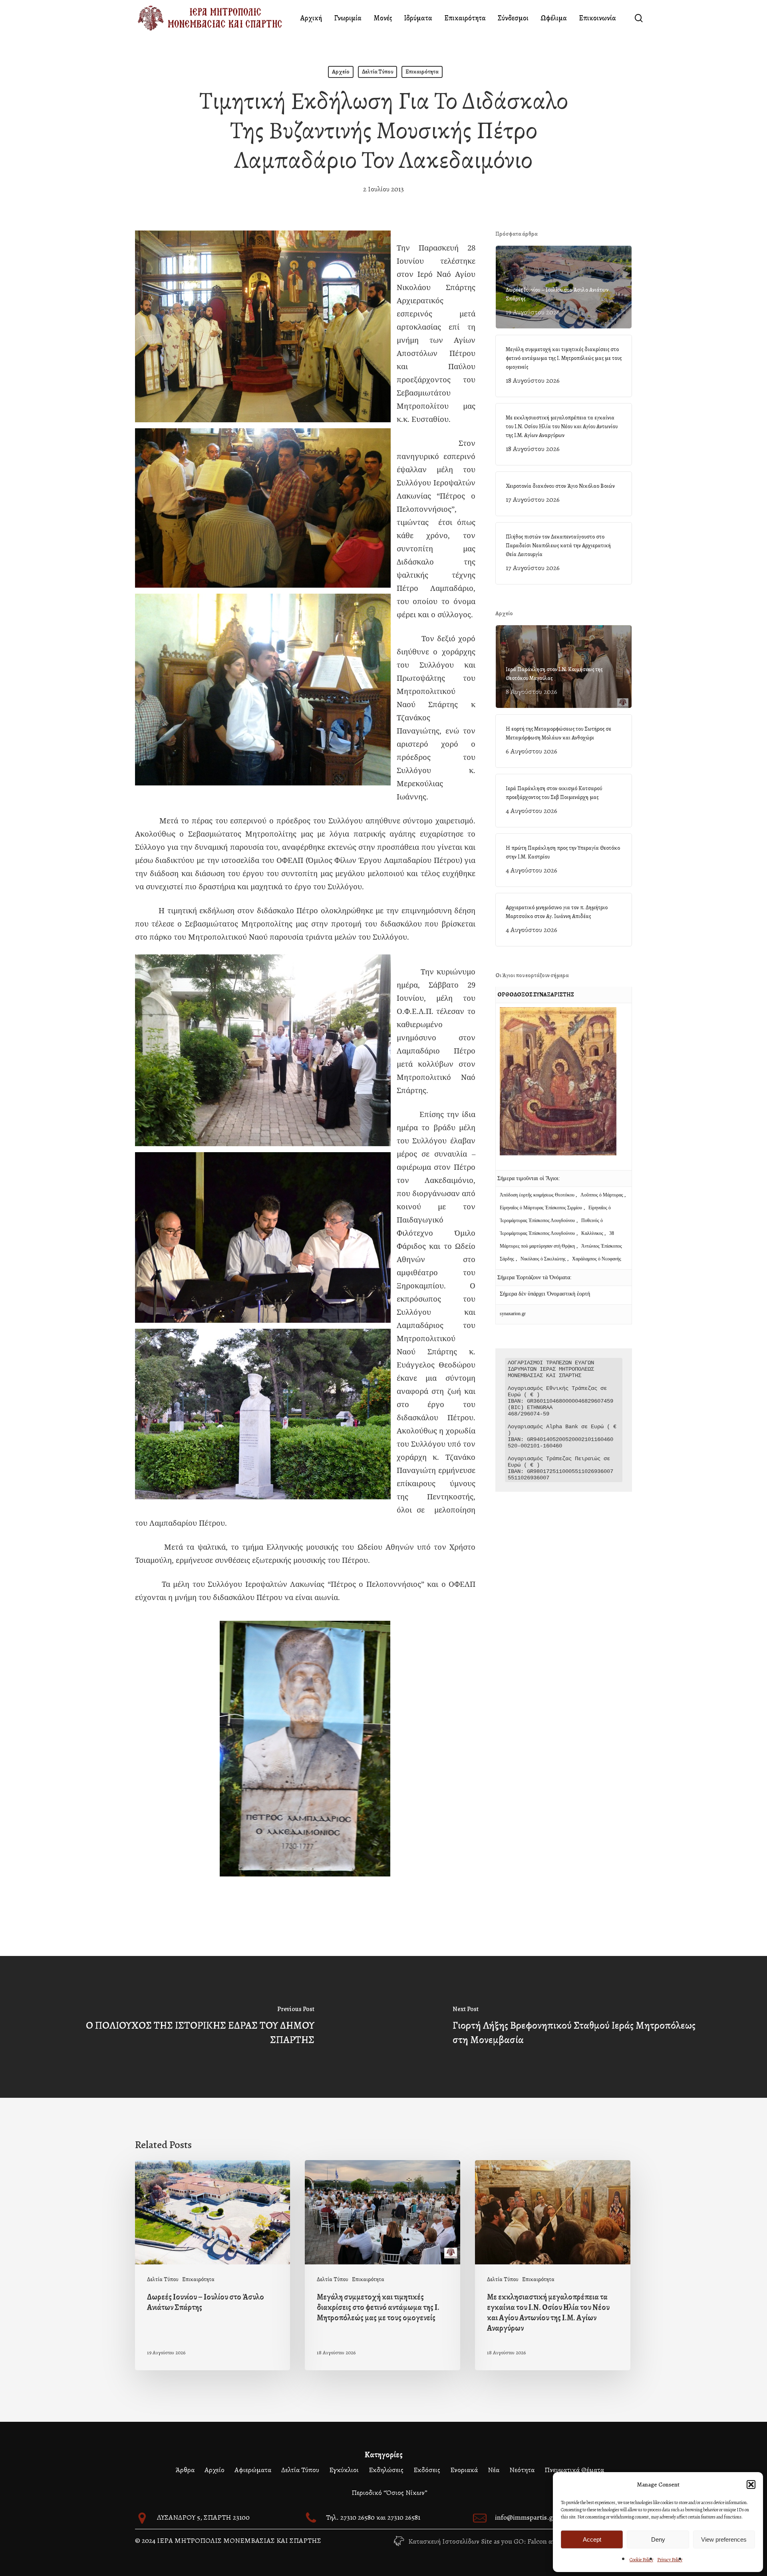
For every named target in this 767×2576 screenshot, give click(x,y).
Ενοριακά (464, 2470)
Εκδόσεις (427, 2470)
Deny (658, 2539)
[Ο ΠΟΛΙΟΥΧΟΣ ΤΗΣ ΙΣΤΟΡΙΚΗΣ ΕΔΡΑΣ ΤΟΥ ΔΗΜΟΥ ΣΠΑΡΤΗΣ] (192, 2027)
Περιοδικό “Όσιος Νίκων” (389, 2493)
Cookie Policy (641, 2560)
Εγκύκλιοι (344, 2470)
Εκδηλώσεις (386, 2470)
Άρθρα (185, 2470)
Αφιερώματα (253, 2470)
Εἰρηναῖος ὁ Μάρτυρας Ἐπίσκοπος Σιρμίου (541, 1208)
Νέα (494, 2470)
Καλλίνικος (593, 1233)
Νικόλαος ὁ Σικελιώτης (543, 1259)
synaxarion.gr (513, 1314)
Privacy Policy (670, 2560)
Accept (592, 2539)
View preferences (724, 2539)
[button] (751, 2485)
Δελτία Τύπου (378, 72)
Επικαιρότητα (422, 72)
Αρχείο (341, 72)
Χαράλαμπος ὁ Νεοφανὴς (597, 1259)
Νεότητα (522, 2470)
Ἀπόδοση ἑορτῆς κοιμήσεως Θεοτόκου (538, 1195)
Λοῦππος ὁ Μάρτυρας (602, 1195)
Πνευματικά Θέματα (574, 2470)
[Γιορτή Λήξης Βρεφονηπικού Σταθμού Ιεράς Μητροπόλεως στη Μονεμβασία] (575, 2027)
